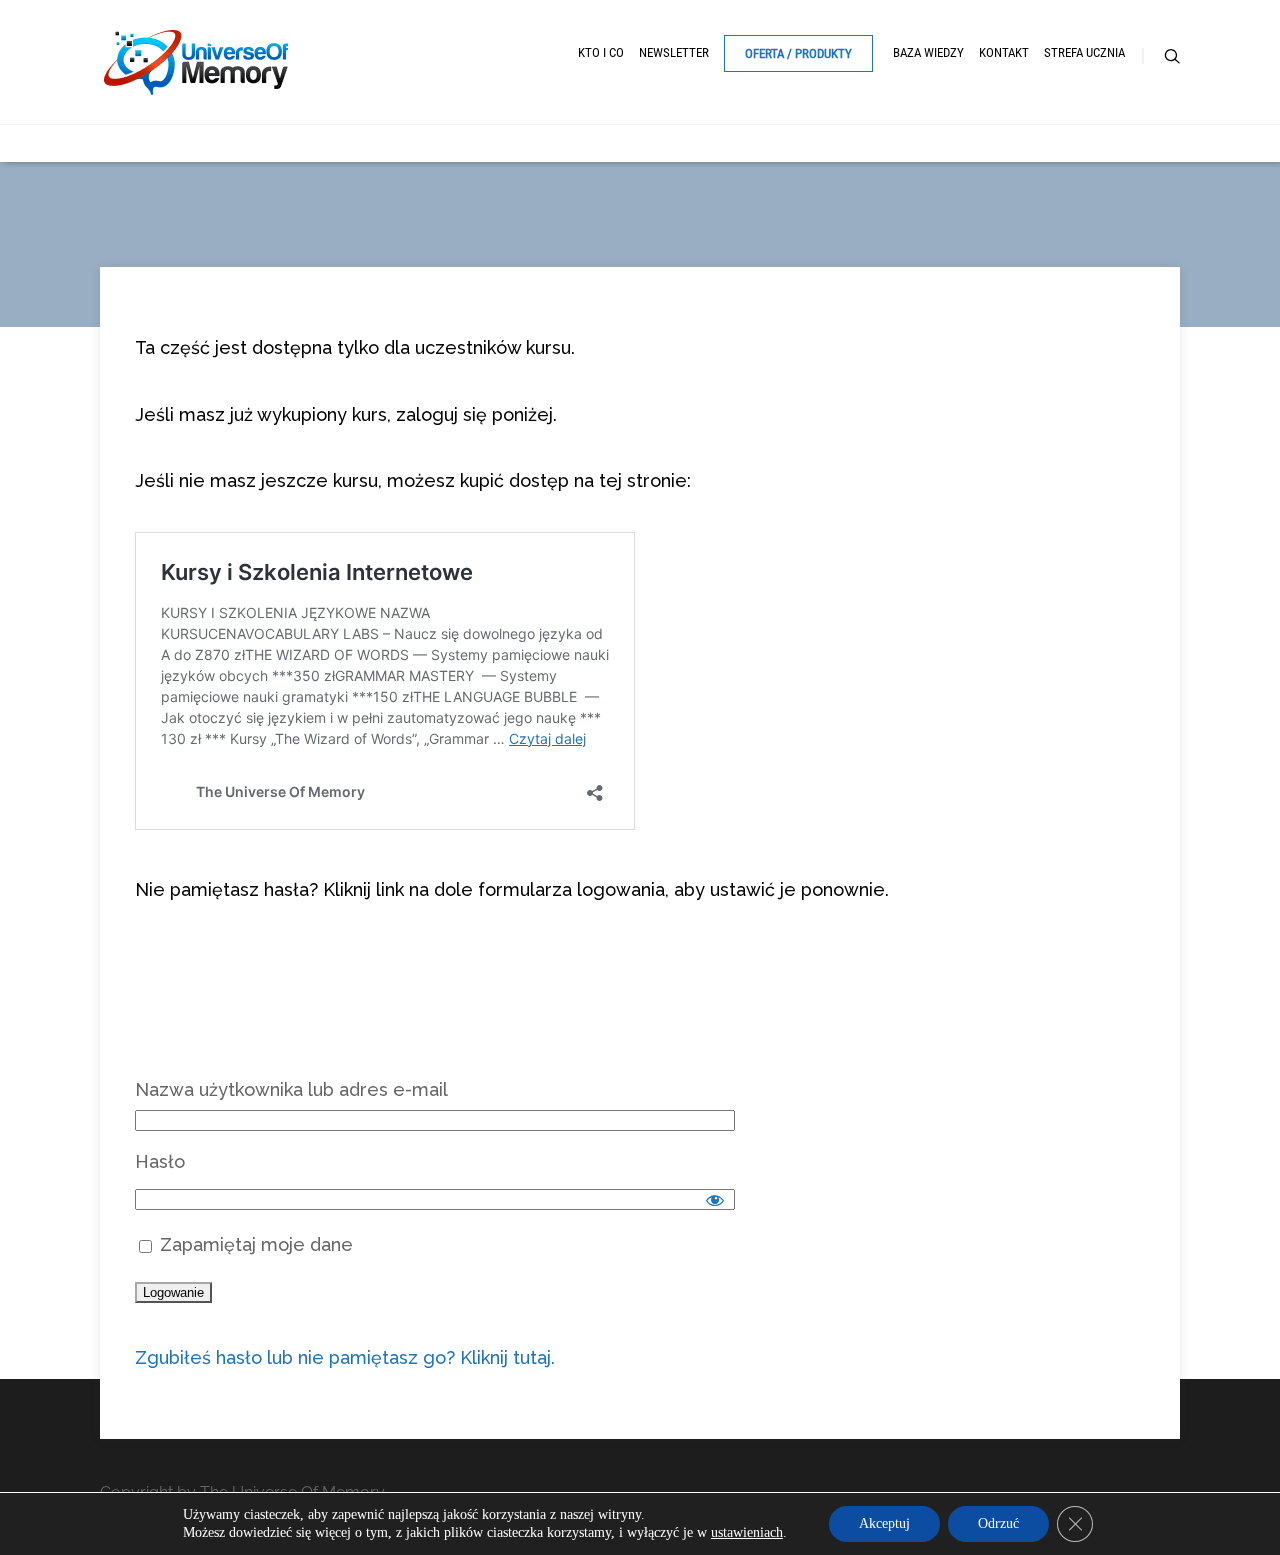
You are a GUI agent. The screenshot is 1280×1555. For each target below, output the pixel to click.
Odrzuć (998, 1523)
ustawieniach (747, 1532)
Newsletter (674, 52)
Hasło (160, 1161)
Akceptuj (884, 1523)
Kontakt (1004, 52)
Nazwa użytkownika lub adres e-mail (291, 1089)
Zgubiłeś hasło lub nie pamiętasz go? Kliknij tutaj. (345, 1357)
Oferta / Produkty (798, 53)
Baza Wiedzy (928, 52)
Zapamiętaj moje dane (254, 1244)
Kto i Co (601, 52)
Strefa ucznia (1084, 52)
